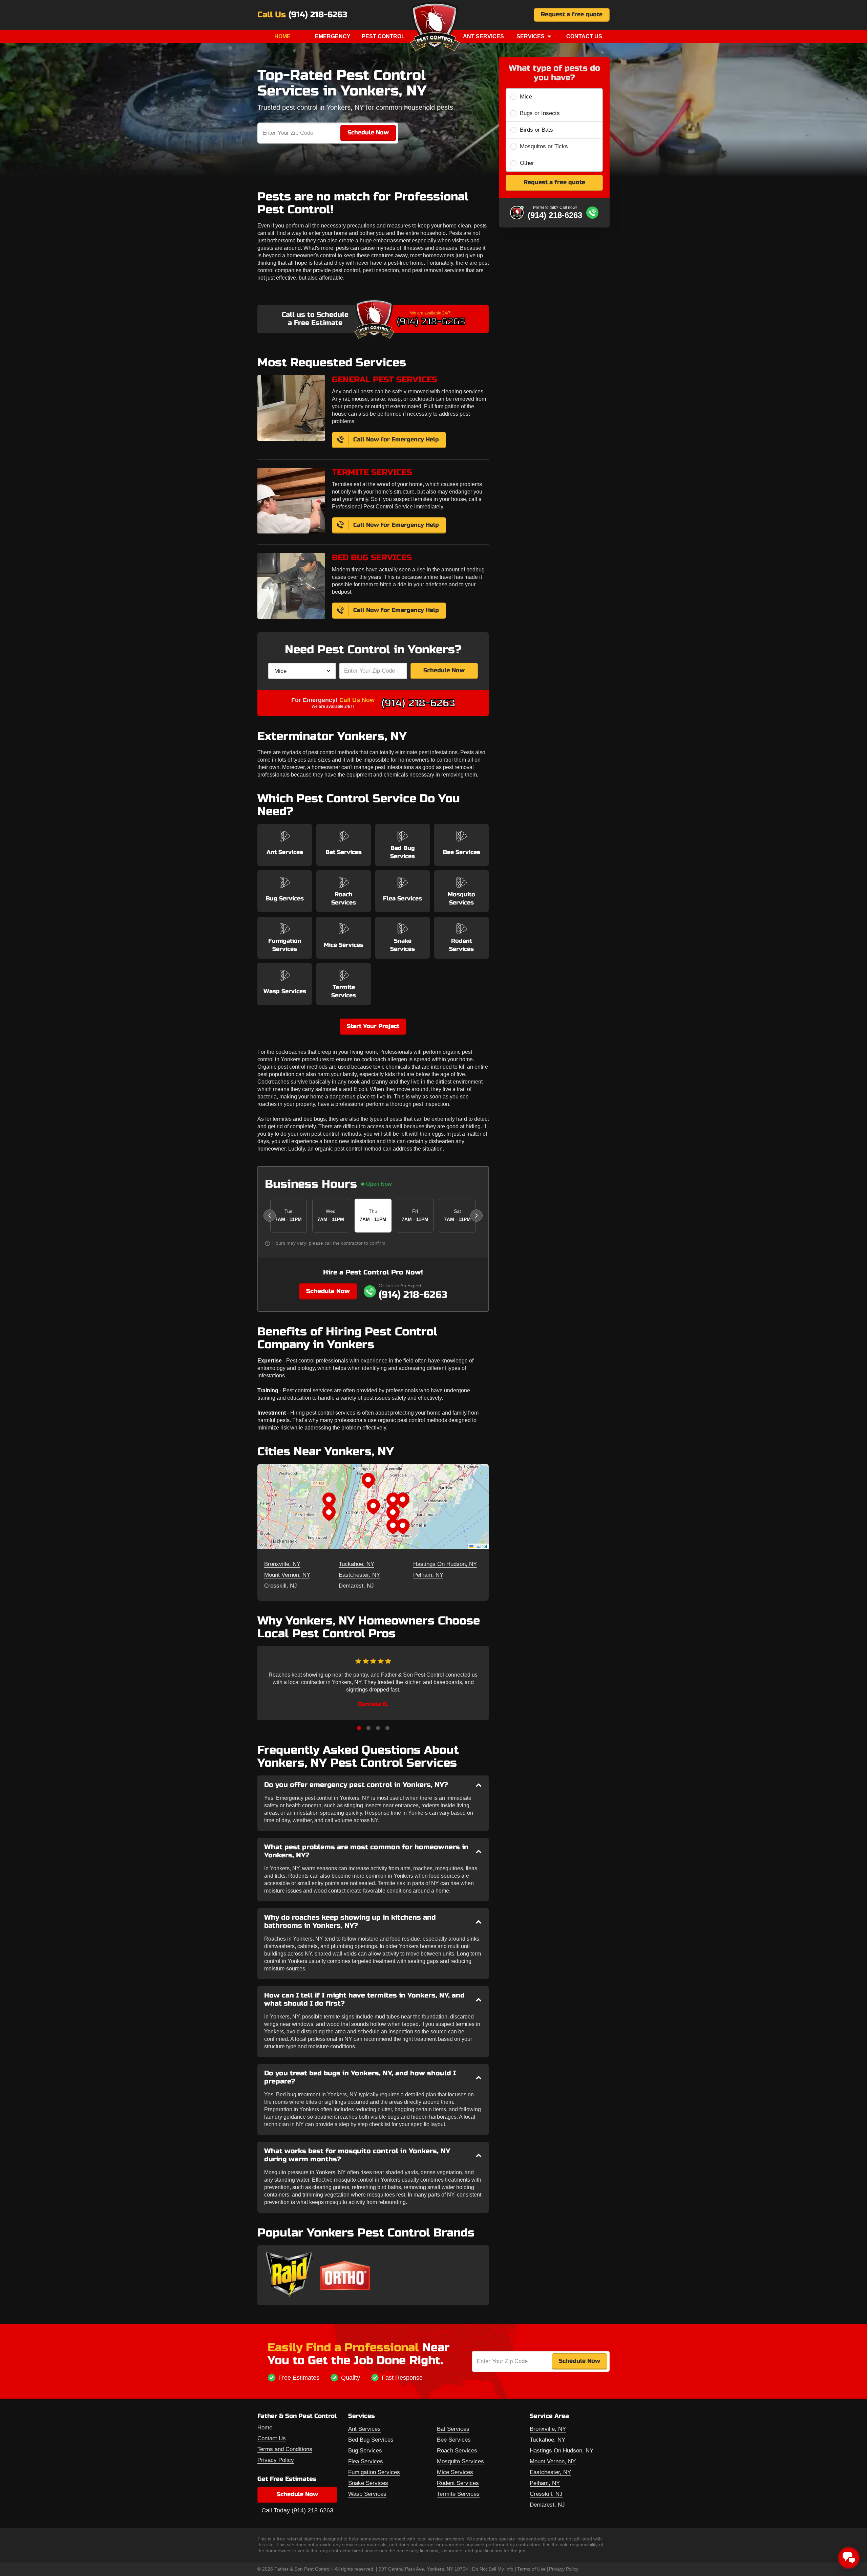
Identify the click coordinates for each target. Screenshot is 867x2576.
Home (282, 36)
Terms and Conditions (285, 2449)
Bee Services (454, 2440)
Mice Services (455, 2472)
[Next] (477, 1216)
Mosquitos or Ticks (544, 146)
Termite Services (458, 2494)
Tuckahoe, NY (356, 1564)
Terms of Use (531, 2569)
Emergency (333, 36)
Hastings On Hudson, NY (445, 1564)
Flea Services (366, 2461)
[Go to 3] (378, 1728)
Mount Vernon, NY (287, 1575)
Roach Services (457, 2451)
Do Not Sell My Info (493, 2569)
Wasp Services (367, 2494)
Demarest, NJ (356, 1586)
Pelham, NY (428, 1575)
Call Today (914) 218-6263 (297, 2510)
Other (527, 163)
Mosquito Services (460, 2461)
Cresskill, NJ (281, 1586)
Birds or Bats (536, 130)
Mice (526, 97)
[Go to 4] (387, 1728)
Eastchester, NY (359, 1575)
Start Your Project (373, 1026)
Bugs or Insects (540, 113)
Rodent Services (458, 2483)
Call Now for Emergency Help (396, 440)
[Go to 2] (368, 1728)
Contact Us (584, 36)
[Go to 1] (359, 1728)
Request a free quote (572, 14)
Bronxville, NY (282, 1564)
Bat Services (453, 2429)
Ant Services (483, 36)
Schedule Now (444, 670)
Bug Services (365, 2451)
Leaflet (480, 1546)
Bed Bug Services (371, 2440)
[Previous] (270, 1216)
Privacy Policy (276, 2460)
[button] (373, 1507)
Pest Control (383, 36)
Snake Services (368, 2483)
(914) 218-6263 (318, 15)
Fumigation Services (374, 2472)
